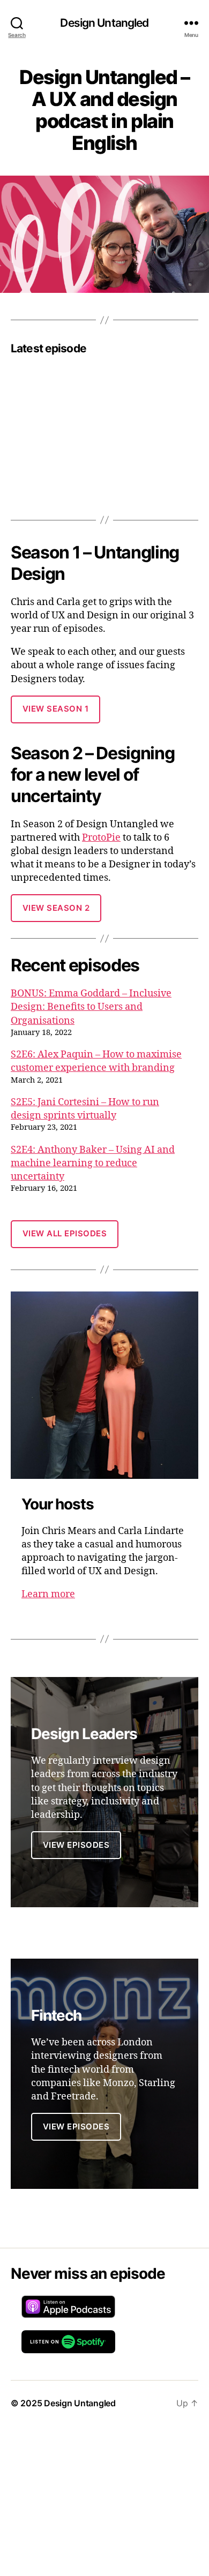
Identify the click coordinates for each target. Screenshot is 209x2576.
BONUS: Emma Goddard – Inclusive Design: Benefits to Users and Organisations (91, 1007)
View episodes (76, 1845)
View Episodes (76, 2126)
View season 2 (56, 908)
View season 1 (56, 709)
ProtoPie (101, 838)
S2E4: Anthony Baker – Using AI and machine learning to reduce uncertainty (93, 1163)
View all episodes (65, 1233)
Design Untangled (104, 23)
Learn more (48, 1594)
